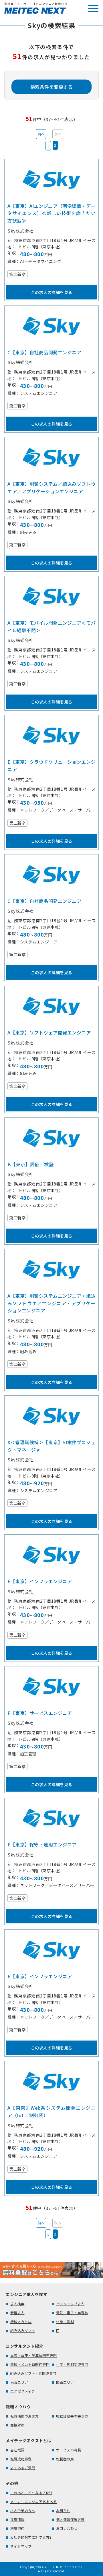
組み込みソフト (23, 2330)
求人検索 (17, 2304)
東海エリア (19, 2382)
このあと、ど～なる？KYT (31, 2493)
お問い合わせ (67, 2528)
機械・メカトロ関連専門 (30, 2364)
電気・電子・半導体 (72, 2313)
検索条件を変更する (52, 87)
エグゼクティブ (23, 2391)
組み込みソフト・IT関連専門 (33, 2373)
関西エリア (65, 2382)
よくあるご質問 (23, 2468)
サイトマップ (21, 2546)
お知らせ (63, 2510)
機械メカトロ (21, 2321)
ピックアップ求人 (70, 2304)
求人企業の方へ (23, 2510)
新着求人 (17, 2313)
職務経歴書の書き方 (72, 2416)
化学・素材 (65, 2321)
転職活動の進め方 (25, 2416)
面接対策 (17, 2425)
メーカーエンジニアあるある (34, 2501)
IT (58, 2330)
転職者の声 (65, 2459)
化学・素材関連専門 (72, 2364)
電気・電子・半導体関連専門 (34, 2355)
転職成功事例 (21, 2459)
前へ (41, 134)
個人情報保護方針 (70, 2519)
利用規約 (17, 2528)
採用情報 (17, 2519)
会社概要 (17, 2450)
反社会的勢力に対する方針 (32, 2537)
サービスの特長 (69, 2450)
